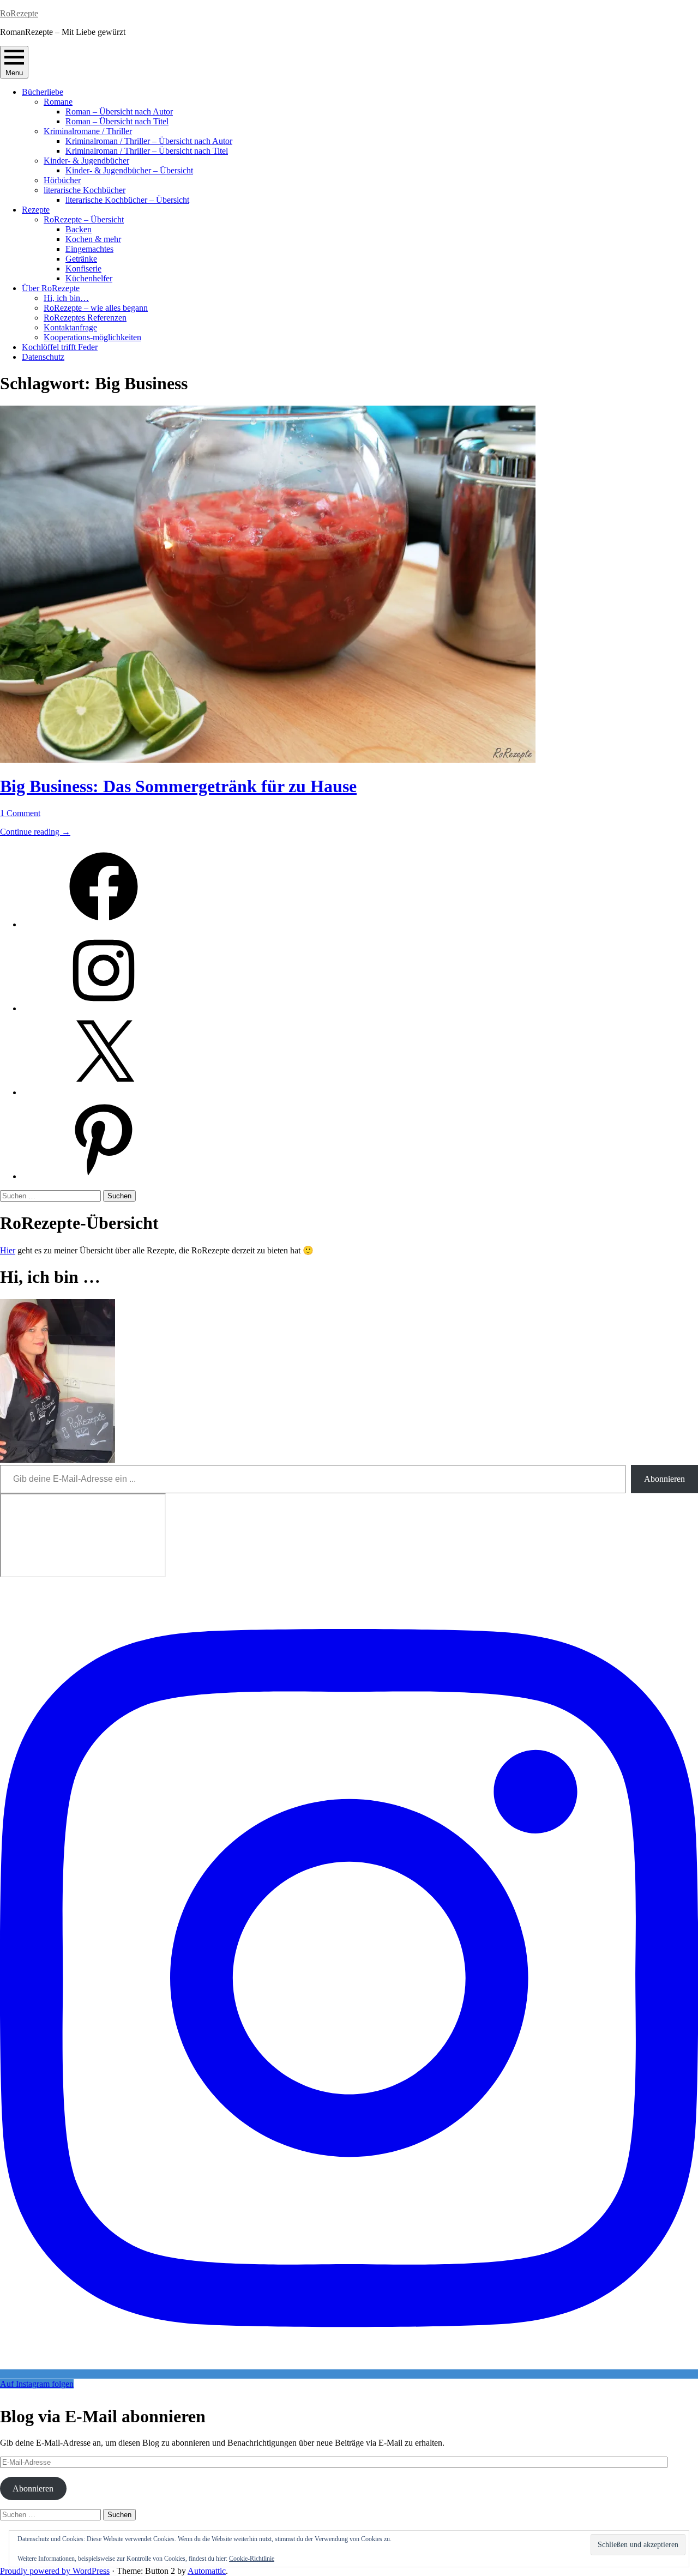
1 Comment (20, 813)
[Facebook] (104, 924)
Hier (8, 1250)
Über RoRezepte (51, 288)
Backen (79, 229)
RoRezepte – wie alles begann (96, 308)
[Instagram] (104, 1008)
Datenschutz (43, 357)
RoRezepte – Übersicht (84, 219)
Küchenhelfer (89, 278)
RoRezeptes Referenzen (85, 318)
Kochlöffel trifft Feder (60, 347)
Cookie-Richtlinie (252, 2559)
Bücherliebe (43, 92)
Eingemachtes (89, 249)
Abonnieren (664, 1479)
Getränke (81, 259)
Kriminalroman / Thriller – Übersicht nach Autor (149, 141)
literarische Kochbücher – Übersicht (127, 200)
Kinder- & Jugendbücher (86, 161)
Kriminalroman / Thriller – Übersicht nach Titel (147, 151)
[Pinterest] (104, 1176)
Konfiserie (83, 269)
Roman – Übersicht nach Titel (117, 121)
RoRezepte (19, 13)
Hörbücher (62, 180)
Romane (58, 102)
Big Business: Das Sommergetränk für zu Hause (178, 786)
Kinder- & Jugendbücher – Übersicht (129, 170)
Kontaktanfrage (70, 327)
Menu (14, 73)
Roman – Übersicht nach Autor (119, 111)
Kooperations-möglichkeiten (92, 337)
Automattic (207, 2571)
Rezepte (36, 210)
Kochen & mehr (93, 239)
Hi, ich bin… (66, 298)
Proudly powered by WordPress (55, 2571)
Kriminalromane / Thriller (88, 131)
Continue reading (35, 832)
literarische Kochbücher (85, 190)
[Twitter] (104, 1092)
